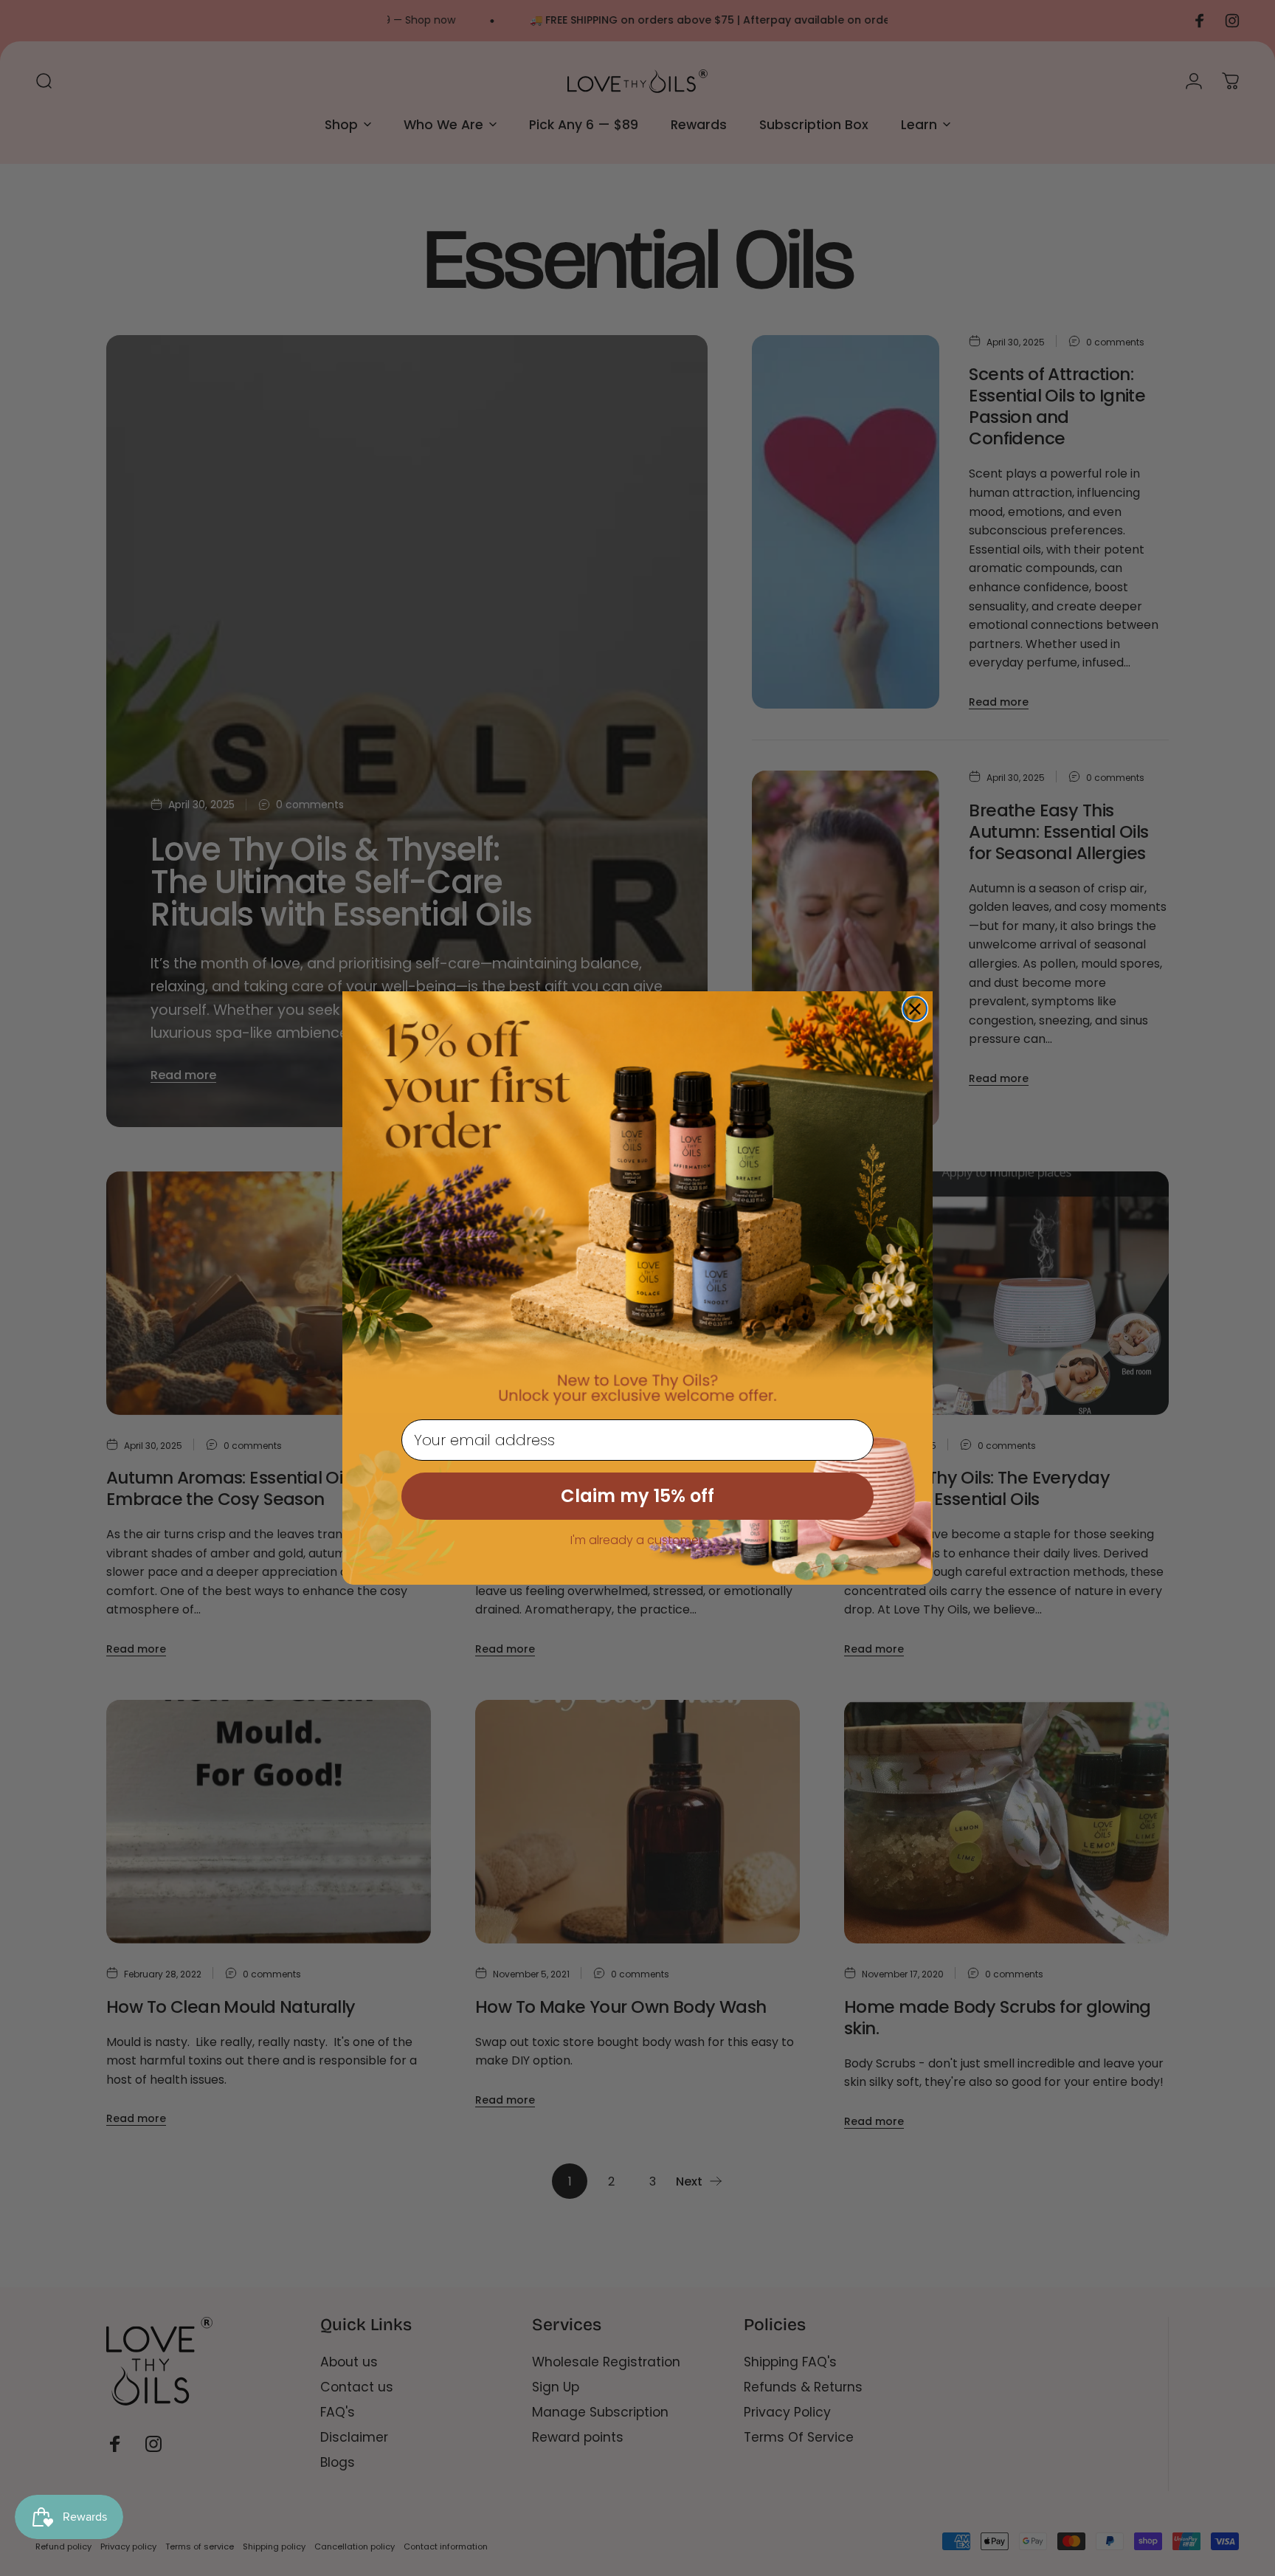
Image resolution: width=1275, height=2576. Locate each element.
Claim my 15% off (637, 1496)
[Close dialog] (915, 1009)
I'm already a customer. (637, 1540)
